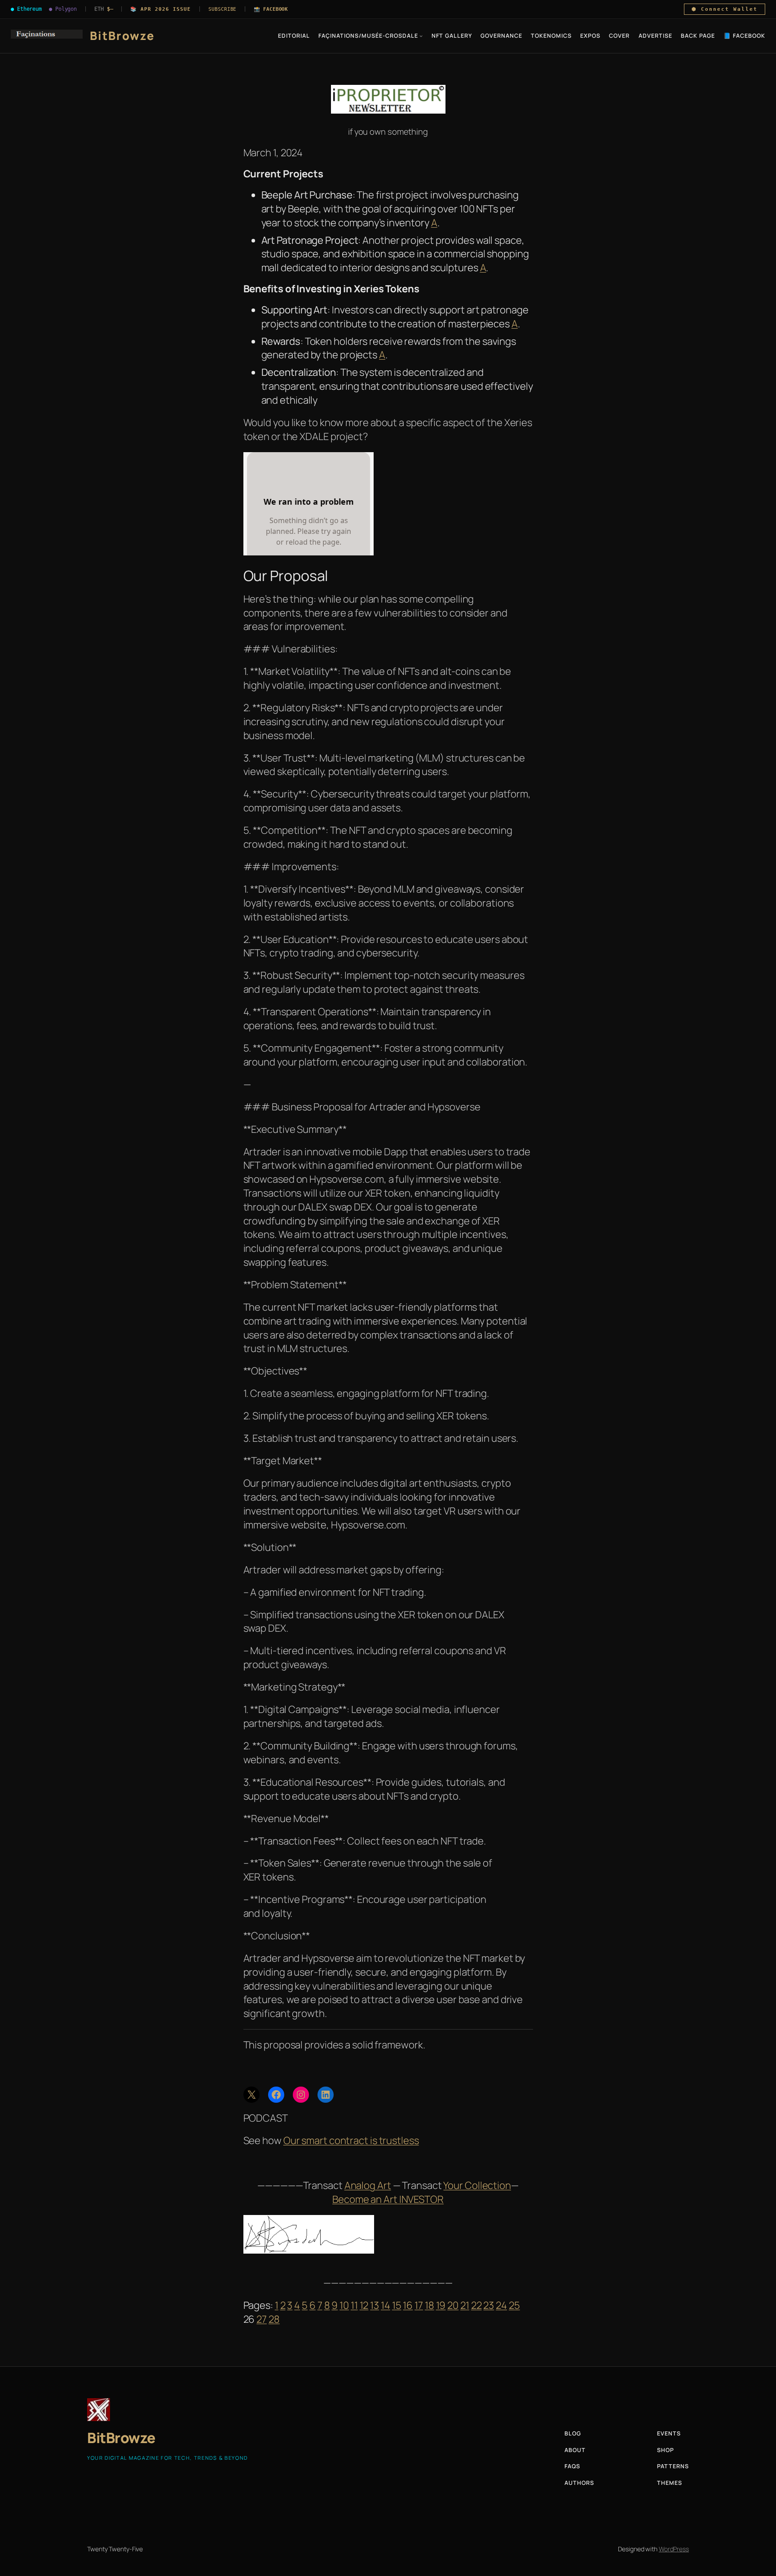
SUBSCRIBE (222, 9)
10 (344, 2305)
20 (453, 2305)
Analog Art (368, 2185)
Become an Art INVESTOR (388, 2199)
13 (375, 2305)
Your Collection (477, 2185)
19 (441, 2305)
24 (501, 2305)
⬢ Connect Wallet (725, 9)
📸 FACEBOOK (271, 9)
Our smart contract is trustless (351, 2140)
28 (274, 2319)
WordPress (674, 2549)
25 (514, 2305)
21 (465, 2305)
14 (386, 2305)
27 (262, 2319)
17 (419, 2305)
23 (489, 2305)
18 (430, 2305)
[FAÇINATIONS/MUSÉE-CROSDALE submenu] (421, 36)
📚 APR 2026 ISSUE (161, 9)
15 (397, 2305)
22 (476, 2305)
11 (354, 2305)
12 (364, 2305)
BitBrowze (122, 36)
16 (408, 2305)
